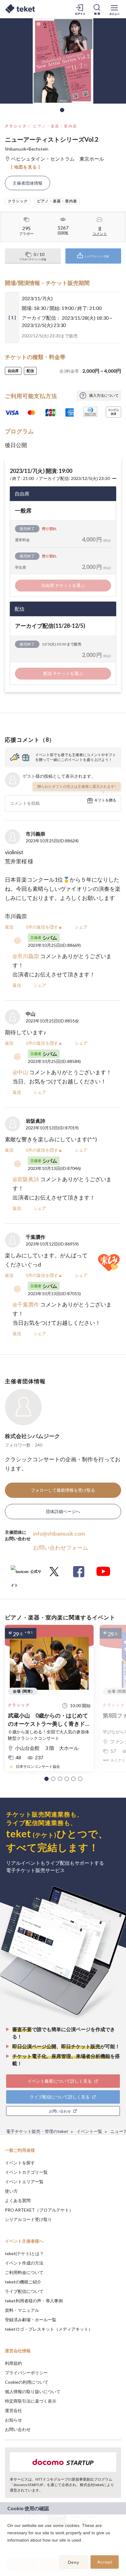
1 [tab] (62, 110)
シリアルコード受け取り (28, 2219)
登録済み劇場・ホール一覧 (31, 2320)
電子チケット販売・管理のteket (37, 2131)
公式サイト (26, 1574)
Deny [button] (74, 2562)
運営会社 (13, 2410)
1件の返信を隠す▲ (44, 927)
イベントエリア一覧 (24, 2182)
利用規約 (13, 2363)
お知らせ (13, 2420)
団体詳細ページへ (63, 1511)
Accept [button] (105, 2562)
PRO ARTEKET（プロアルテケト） (39, 2210)
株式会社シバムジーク (32, 1436)
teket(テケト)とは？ (24, 2253)
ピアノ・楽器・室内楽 (55, 126)
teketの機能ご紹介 (23, 2282)
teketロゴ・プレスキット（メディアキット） (49, 2329)
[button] (46, 1779)
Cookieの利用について (27, 2382)
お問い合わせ (18, 2429)
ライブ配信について (24, 2291)
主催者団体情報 (28, 183)
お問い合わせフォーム (61, 1547)
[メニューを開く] (114, 9)
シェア (81, 927)
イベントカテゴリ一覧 (26, 2172)
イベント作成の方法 (24, 2263)
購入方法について (104, 395)
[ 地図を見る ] (26, 167)
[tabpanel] (63, 61)
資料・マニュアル (22, 2310)
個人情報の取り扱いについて (33, 2391)
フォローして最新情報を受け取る (63, 1490)
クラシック (16, 126)
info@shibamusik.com (59, 1533)
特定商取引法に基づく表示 (31, 2401)
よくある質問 (18, 2200)
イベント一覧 (89, 2131)
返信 (9, 927)
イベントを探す (20, 2163)
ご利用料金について (24, 2272)
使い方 (11, 2191)
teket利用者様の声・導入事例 (34, 2301)
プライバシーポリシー (26, 2373)
